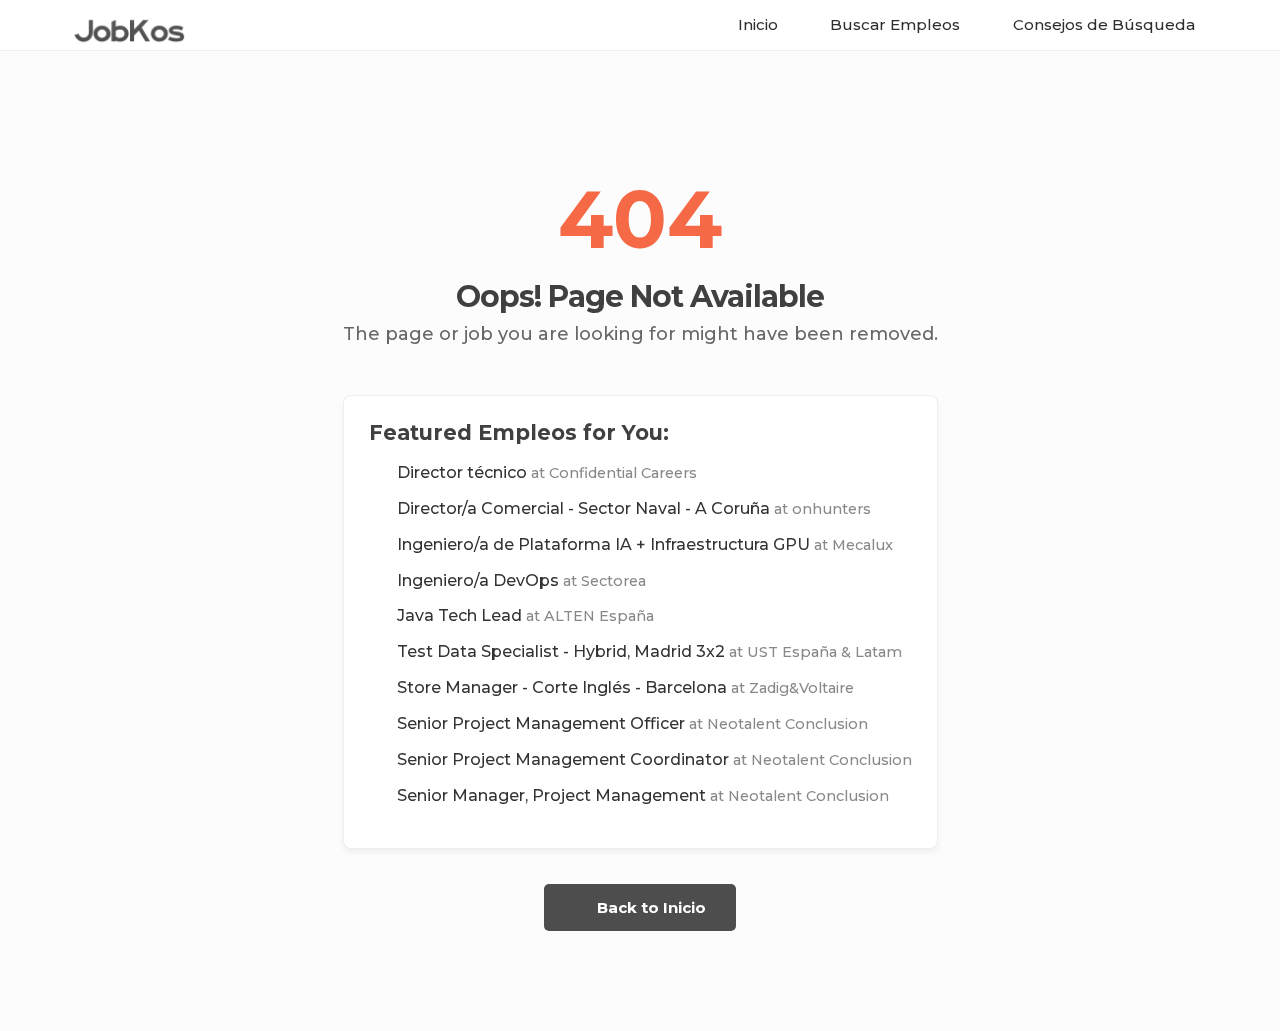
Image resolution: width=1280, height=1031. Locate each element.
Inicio (756, 24)
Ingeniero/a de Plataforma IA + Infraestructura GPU (645, 544)
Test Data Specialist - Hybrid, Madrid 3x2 (649, 651)
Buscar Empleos (893, 24)
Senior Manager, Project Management (643, 795)
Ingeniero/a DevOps (521, 580)
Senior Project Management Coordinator (654, 759)
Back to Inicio (649, 907)
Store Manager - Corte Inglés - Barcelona (625, 687)
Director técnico (547, 472)
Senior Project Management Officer (632, 723)
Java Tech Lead (525, 615)
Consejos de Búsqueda (1102, 24)
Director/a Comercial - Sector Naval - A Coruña (634, 508)
